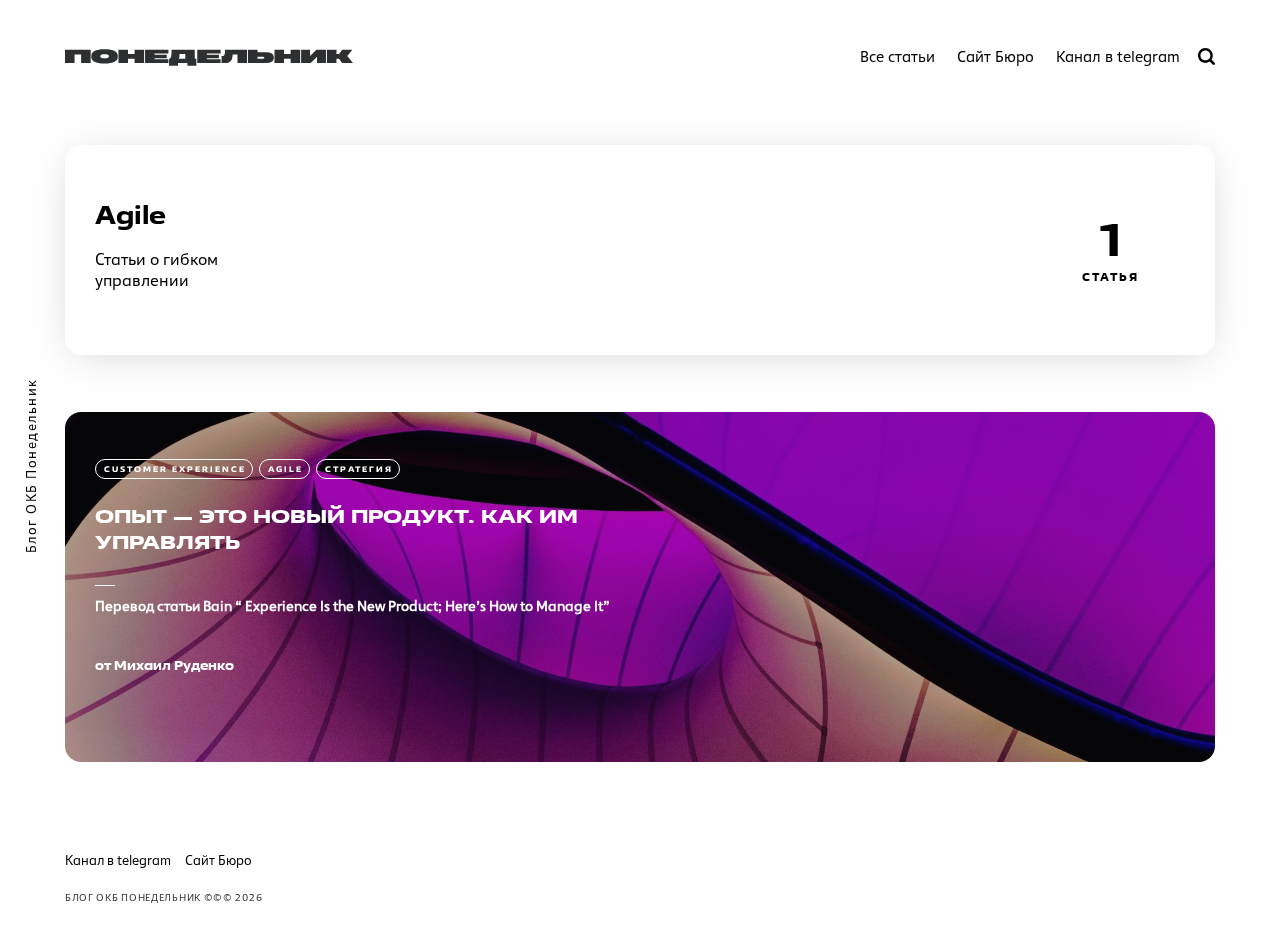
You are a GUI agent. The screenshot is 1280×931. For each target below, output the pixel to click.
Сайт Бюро (995, 57)
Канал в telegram (1118, 57)
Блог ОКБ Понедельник (133, 897)
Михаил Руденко (174, 664)
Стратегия (359, 469)
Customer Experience (175, 469)
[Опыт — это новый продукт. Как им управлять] (640, 587)
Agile (285, 469)
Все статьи (897, 57)
